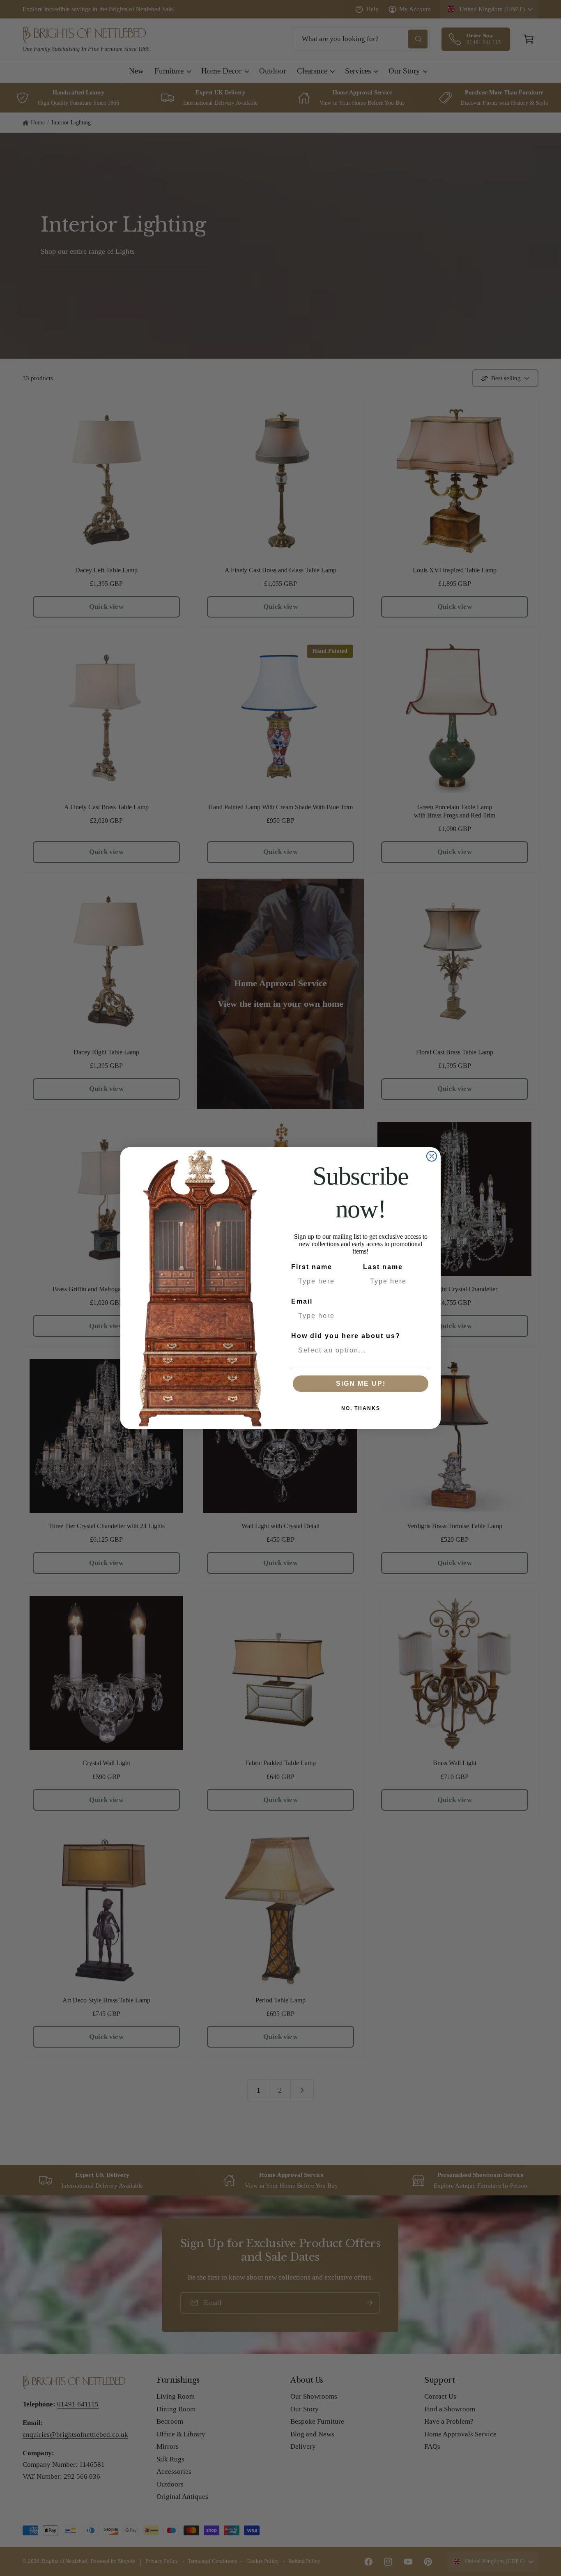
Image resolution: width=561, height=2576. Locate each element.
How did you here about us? (346, 1336)
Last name (383, 1267)
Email (302, 1301)
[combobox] (358, 1350)
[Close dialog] (432, 1156)
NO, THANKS (361, 1408)
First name (312, 1267)
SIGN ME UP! (361, 1383)
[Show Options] (422, 1350)
